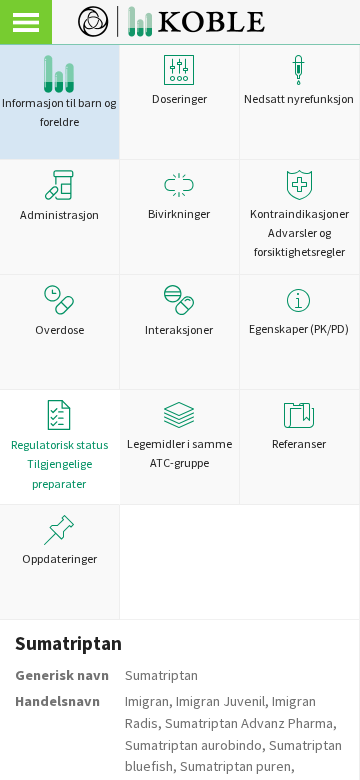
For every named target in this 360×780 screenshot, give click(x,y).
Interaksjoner (179, 329)
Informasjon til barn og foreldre (59, 112)
